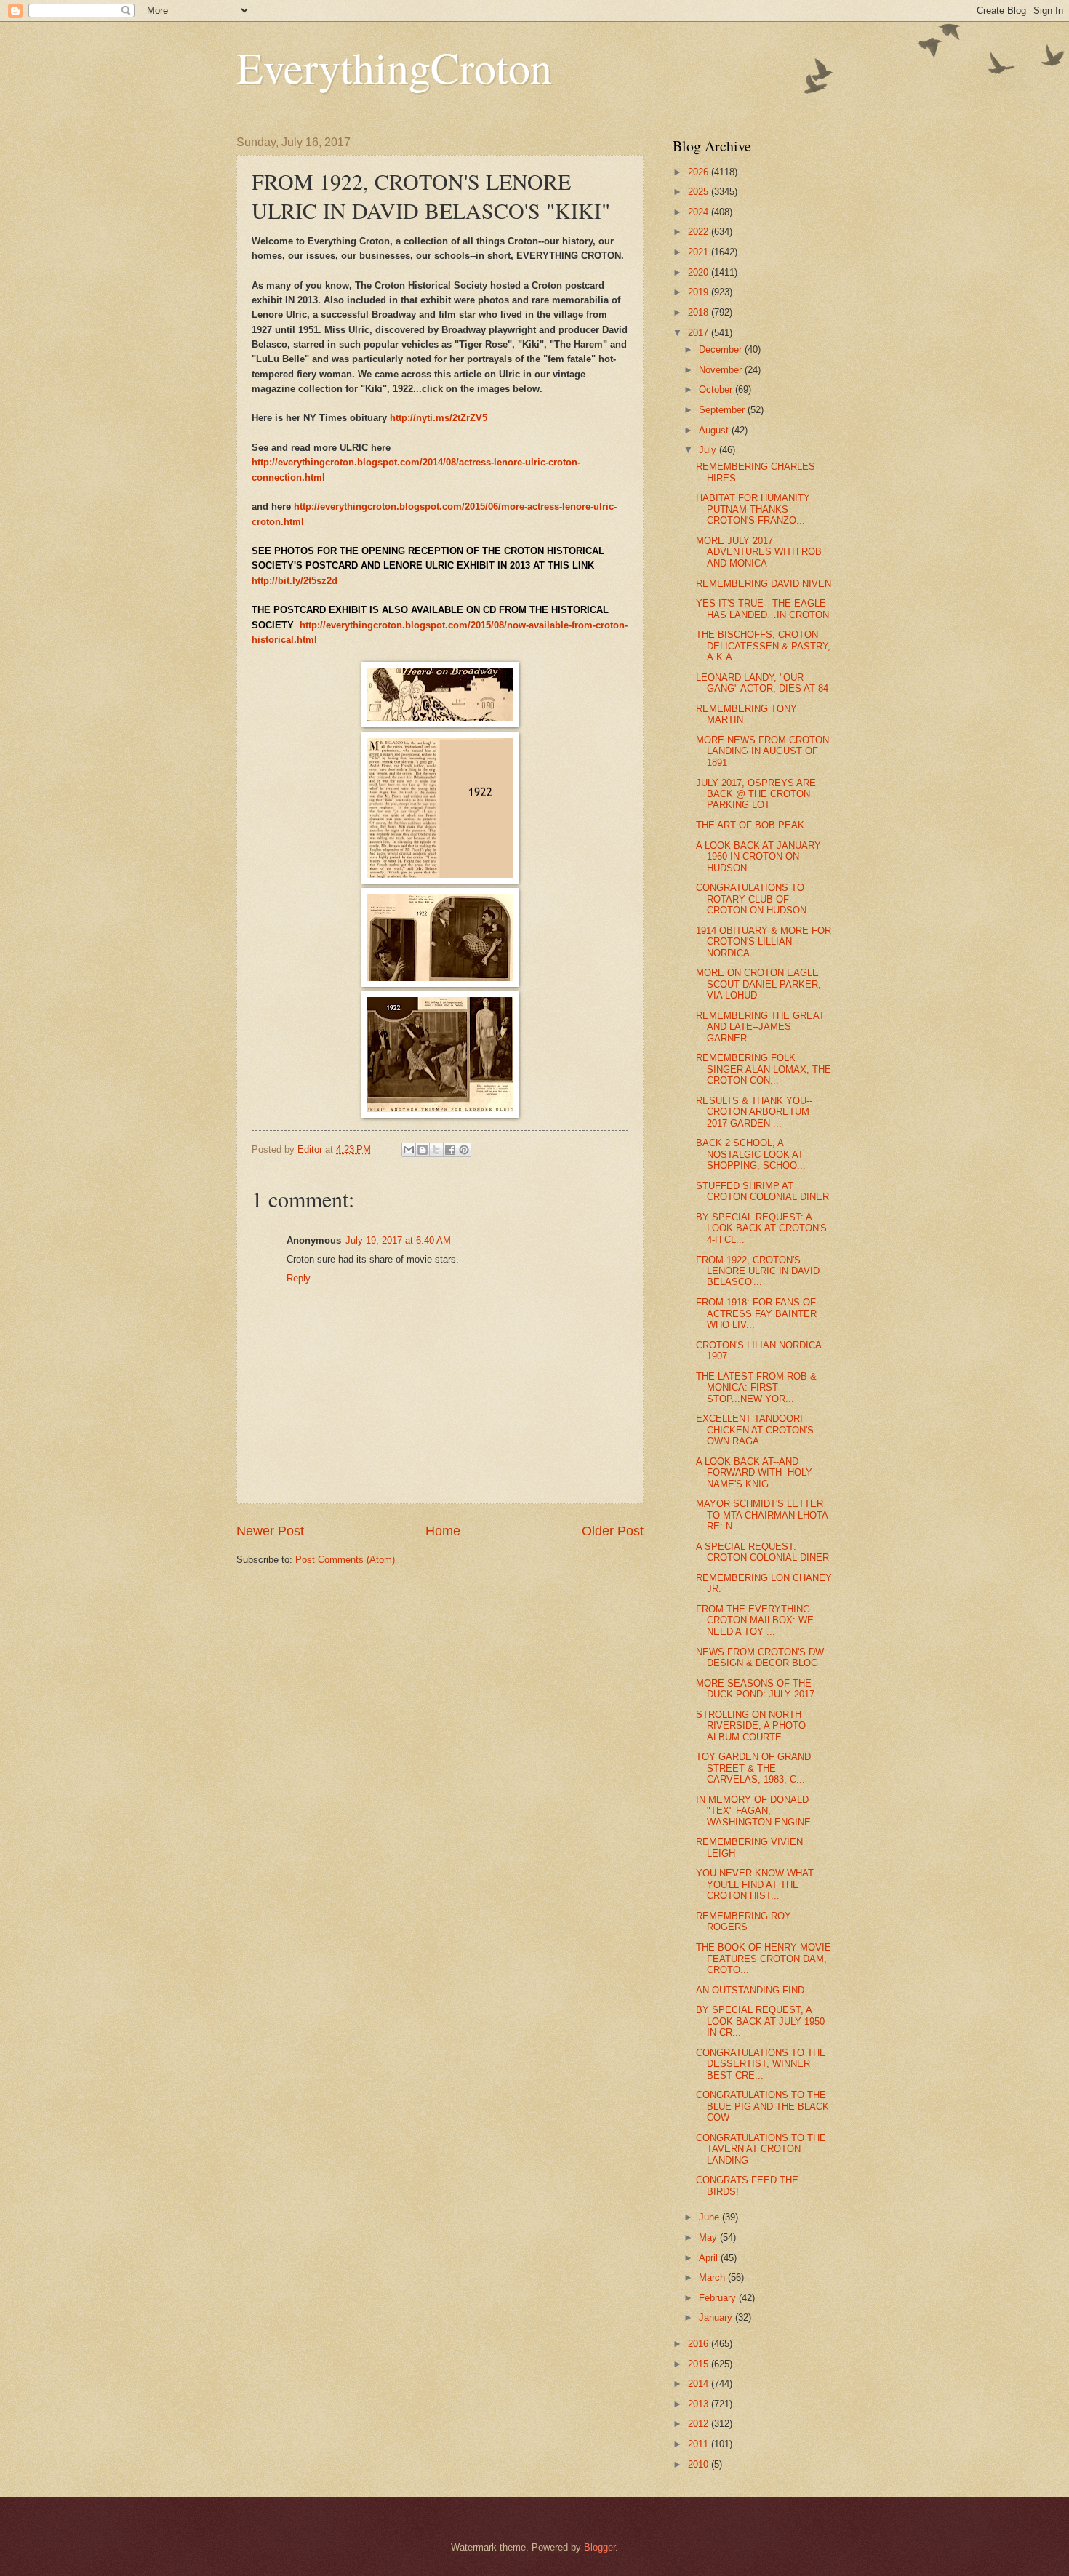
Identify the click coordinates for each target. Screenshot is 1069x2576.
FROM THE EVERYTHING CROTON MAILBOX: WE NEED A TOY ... (755, 1620)
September (723, 410)
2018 (700, 312)
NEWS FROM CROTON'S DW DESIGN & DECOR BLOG (760, 1657)
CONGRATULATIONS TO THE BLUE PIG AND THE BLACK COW (762, 2106)
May (709, 2237)
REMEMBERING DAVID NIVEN (764, 584)
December (722, 349)
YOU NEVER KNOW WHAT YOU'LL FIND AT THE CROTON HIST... (755, 1884)
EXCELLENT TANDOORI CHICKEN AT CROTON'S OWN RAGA (755, 1430)
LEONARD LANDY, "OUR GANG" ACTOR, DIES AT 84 (762, 683)
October (717, 389)
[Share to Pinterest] (464, 1150)
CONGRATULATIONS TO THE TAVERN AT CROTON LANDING (761, 2149)
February (719, 2298)
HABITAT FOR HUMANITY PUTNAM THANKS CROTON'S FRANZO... (753, 509)
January (717, 2317)
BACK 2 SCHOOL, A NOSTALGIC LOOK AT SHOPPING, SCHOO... (751, 1154)
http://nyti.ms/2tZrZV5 (439, 418)
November (722, 370)
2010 (700, 2464)
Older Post (613, 1531)
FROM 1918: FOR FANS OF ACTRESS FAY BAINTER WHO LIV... (756, 1313)
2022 (700, 232)
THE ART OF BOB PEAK (750, 825)
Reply (299, 1278)
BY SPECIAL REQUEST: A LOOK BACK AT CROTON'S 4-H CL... (761, 1228)
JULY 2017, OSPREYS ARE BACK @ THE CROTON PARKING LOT (756, 794)
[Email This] (409, 1150)
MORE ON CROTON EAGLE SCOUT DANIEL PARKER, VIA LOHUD (758, 984)
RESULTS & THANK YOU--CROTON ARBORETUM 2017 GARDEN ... (754, 1112)
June (710, 2217)
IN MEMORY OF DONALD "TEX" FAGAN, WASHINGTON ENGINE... (758, 1811)
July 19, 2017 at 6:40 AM (398, 1240)
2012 (700, 2424)
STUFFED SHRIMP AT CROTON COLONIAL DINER (762, 1191)
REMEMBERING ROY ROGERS (744, 1921)
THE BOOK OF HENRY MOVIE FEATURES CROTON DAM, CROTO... (764, 1959)
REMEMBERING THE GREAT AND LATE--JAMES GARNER (760, 1027)
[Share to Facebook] (450, 1150)
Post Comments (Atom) (345, 1560)
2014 (700, 2384)
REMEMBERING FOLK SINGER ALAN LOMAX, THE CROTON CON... (764, 1069)
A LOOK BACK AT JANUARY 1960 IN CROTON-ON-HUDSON (758, 857)
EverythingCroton (394, 67)
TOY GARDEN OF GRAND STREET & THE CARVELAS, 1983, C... (753, 1768)
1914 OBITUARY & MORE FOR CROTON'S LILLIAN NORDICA (764, 942)
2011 (700, 2444)
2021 (700, 252)
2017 (700, 333)
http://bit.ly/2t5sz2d (295, 581)
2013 (700, 2404)
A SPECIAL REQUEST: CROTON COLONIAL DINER (762, 1552)
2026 (700, 172)
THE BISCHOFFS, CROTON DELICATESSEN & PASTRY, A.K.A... (763, 646)
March (713, 2277)
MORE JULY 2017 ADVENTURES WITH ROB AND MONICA (759, 552)
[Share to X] (436, 1150)
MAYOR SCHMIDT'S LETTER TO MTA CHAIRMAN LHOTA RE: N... (762, 1515)
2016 (700, 2344)
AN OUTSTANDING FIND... (754, 1990)
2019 (700, 292)
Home (443, 1531)
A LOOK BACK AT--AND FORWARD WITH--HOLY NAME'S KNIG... (754, 1473)
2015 (700, 2364)
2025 (700, 192)
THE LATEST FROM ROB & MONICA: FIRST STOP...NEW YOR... (756, 1388)
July (709, 450)
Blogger (600, 2547)
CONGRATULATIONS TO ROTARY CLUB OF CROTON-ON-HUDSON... (756, 899)
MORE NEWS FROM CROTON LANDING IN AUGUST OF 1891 (762, 751)
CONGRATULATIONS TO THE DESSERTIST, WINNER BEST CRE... (761, 2064)
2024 (700, 212)
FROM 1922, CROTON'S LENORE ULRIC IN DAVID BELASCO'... (758, 1271)
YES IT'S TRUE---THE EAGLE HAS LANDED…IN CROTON (762, 609)
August (715, 430)
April (710, 2258)
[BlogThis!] (423, 1150)
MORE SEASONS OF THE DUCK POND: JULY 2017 (755, 1689)
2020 (700, 272)
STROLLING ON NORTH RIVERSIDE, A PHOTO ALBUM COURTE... (751, 1726)
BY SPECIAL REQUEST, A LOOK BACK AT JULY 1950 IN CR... (760, 2021)
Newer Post (270, 1531)
